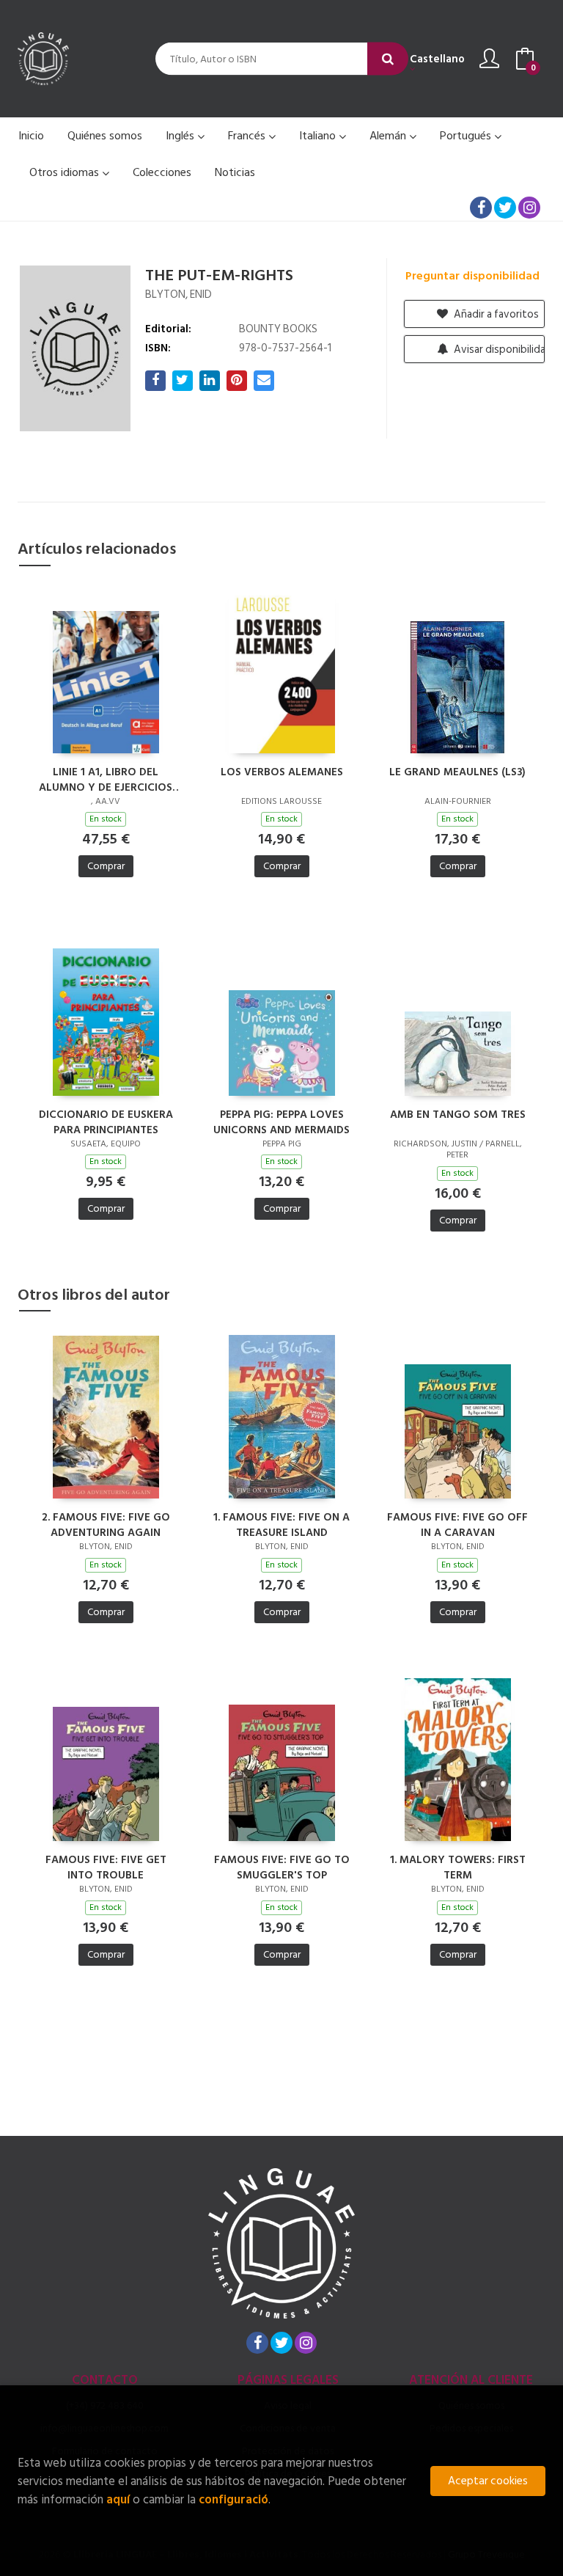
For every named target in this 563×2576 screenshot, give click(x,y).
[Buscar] (388, 59)
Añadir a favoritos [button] (495, 314)
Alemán (389, 136)
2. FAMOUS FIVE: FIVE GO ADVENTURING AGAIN (106, 1524)
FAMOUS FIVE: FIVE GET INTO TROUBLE (106, 1867)
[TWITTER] (505, 208)
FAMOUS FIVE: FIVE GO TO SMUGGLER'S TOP (282, 1867)
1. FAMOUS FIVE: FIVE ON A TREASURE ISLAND (281, 1524)
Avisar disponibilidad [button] (498, 350)
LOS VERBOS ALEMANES (282, 773)
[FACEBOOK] (481, 208)
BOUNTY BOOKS (278, 329)
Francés (248, 136)
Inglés (181, 136)
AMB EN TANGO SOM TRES (458, 1115)
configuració (233, 2499)
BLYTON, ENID (179, 294)
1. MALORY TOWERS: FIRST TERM (458, 1867)
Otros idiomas (66, 172)
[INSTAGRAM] (529, 208)
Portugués (467, 136)
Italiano (319, 136)
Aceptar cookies (488, 2481)
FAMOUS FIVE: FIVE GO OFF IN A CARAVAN (457, 1524)
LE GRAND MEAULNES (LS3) (457, 773)
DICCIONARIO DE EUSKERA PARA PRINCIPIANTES (106, 1121)
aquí (118, 2499)
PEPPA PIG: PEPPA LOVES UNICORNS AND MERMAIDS (281, 1121)
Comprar (106, 866)
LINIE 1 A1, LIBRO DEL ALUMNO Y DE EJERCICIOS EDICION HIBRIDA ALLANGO (106, 779)
